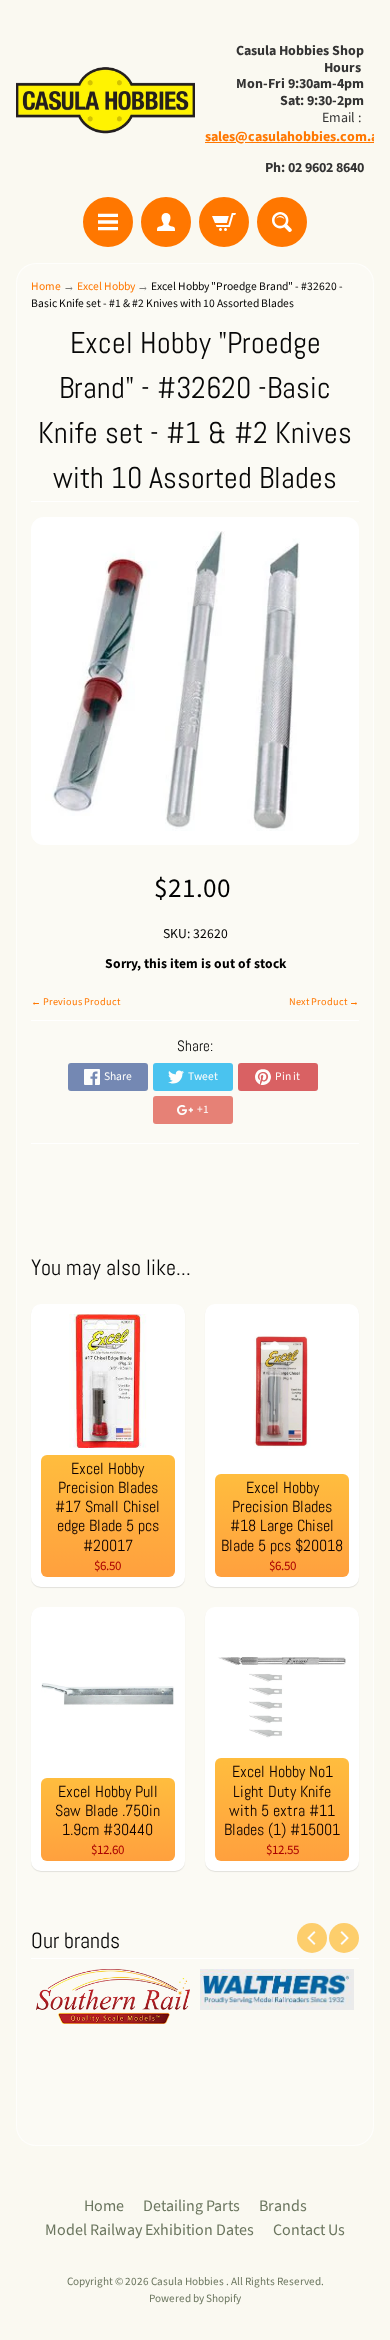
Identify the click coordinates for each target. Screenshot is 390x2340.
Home (46, 286)
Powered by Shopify (195, 2298)
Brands (283, 2206)
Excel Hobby (106, 286)
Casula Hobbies (188, 2281)
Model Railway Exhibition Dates (149, 2230)
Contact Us (309, 2230)
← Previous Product (75, 1002)
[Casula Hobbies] (105, 101)
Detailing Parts (191, 2206)
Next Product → (324, 1002)
